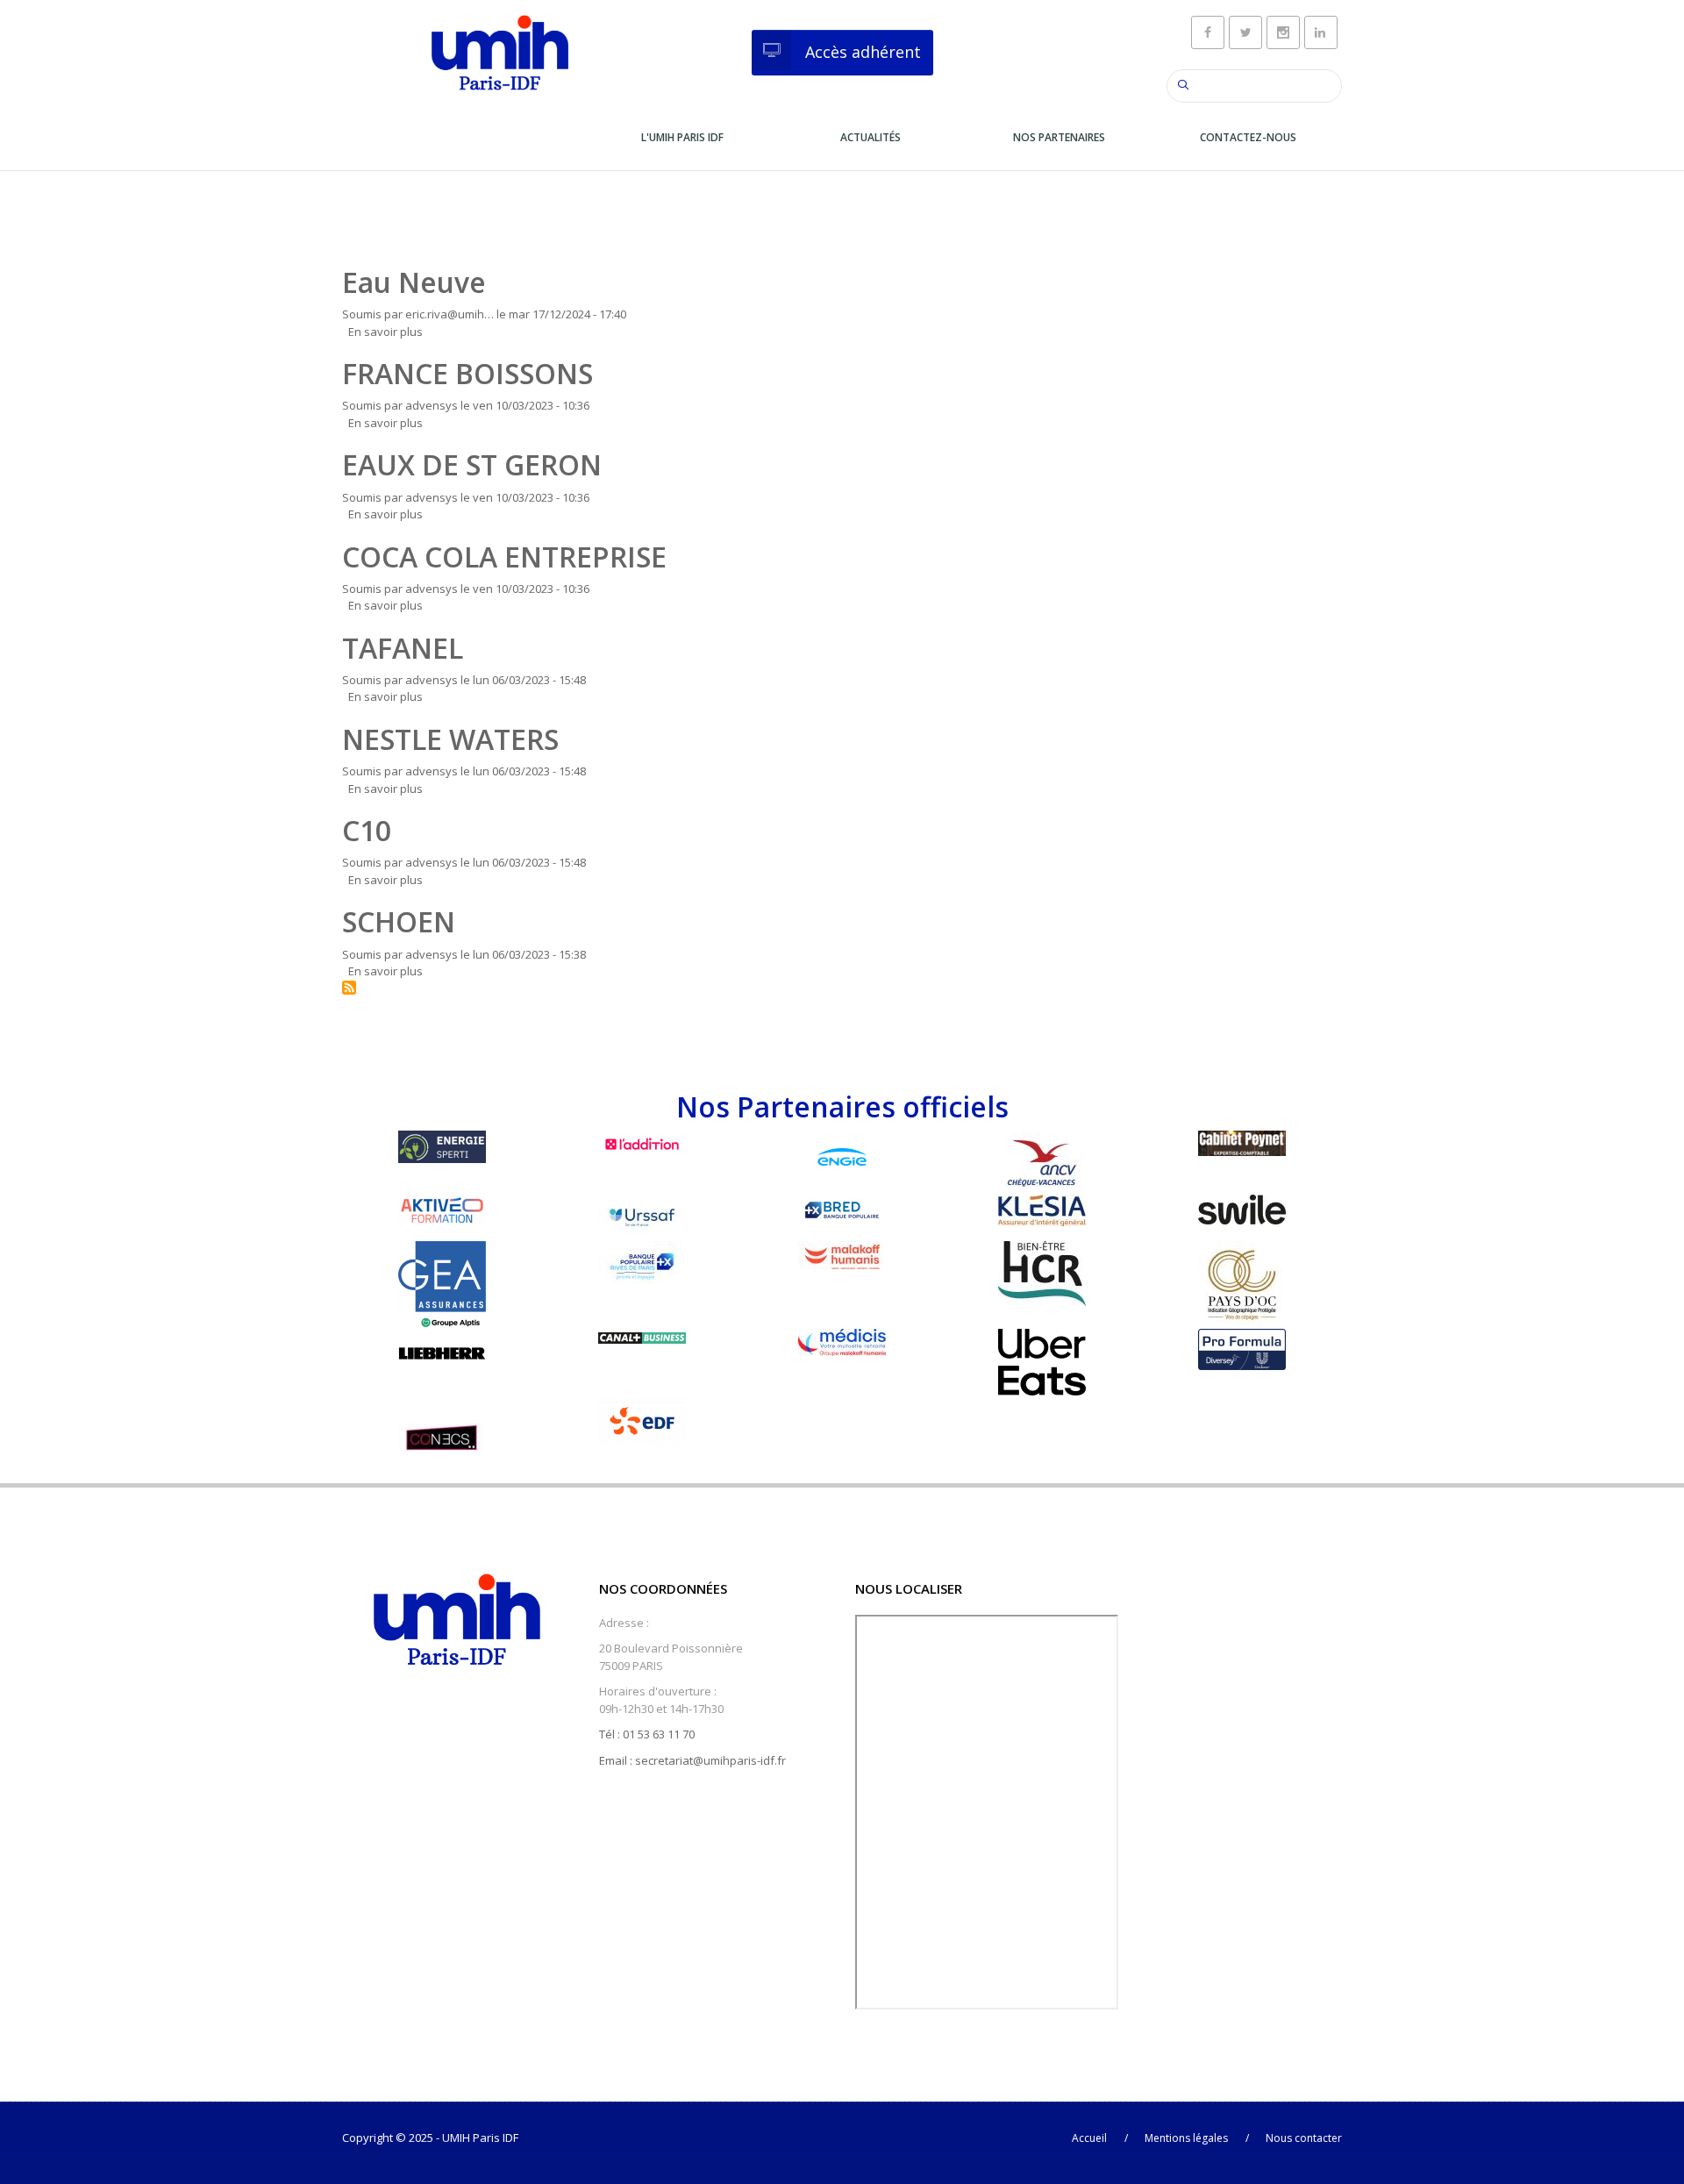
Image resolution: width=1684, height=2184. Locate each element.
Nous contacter (1304, 2138)
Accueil (1089, 2138)
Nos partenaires (1059, 137)
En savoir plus (385, 332)
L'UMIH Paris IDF (682, 137)
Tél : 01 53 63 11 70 (647, 1734)
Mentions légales (1186, 2138)
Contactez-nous (1248, 137)
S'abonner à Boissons (349, 988)
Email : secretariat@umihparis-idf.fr (692, 1760)
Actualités (871, 137)
